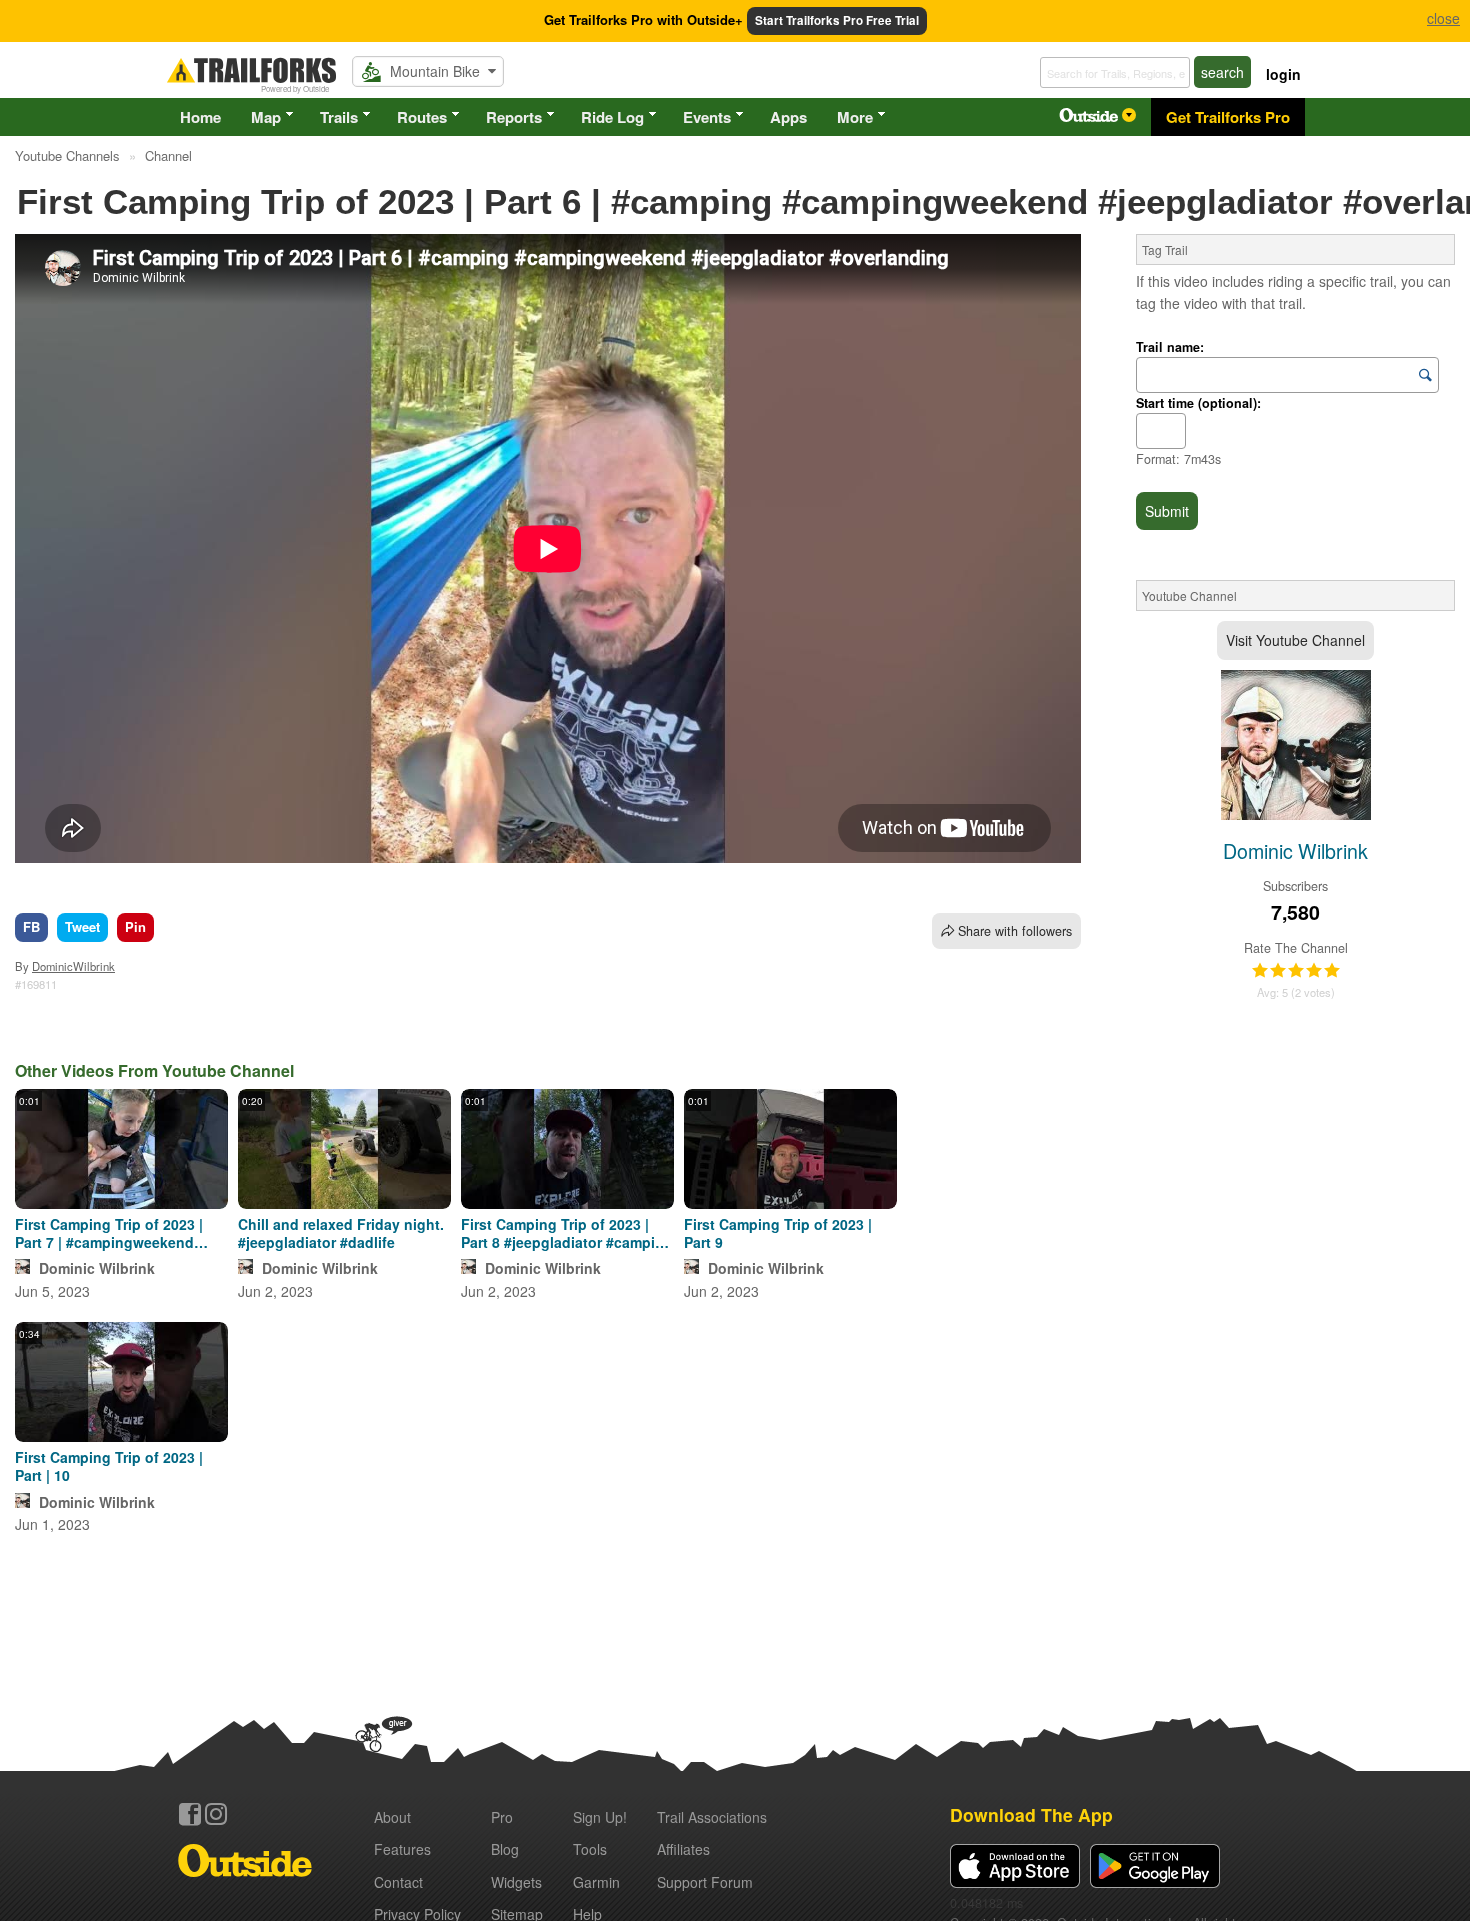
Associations (712, 1817)
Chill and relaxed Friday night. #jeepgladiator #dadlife (341, 1233)
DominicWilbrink (73, 966)
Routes (422, 117)
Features (402, 1849)
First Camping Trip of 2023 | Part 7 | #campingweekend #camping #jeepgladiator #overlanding (109, 1233)
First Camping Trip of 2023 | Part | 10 (109, 1466)
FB (31, 926)
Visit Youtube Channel (1295, 640)
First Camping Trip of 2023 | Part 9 (778, 1233)
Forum (705, 1882)
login (1283, 74)
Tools (590, 1849)
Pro (502, 1817)
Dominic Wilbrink (97, 1268)
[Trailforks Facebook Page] (190, 1814)
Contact (398, 1882)
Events (707, 117)
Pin (135, 926)
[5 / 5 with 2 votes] (1296, 971)
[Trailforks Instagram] (216, 1814)
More (855, 117)
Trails (339, 117)
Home (200, 117)
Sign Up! (600, 1817)
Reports (514, 117)
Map (266, 117)
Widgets (516, 1882)
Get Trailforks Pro (1228, 117)
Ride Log (612, 117)
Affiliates (683, 1849)
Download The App (1031, 1814)
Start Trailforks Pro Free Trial (837, 20)
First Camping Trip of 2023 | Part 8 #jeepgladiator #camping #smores (567, 1233)
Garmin (596, 1882)
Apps (788, 117)
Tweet (82, 926)
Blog (505, 1849)
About (392, 1817)
